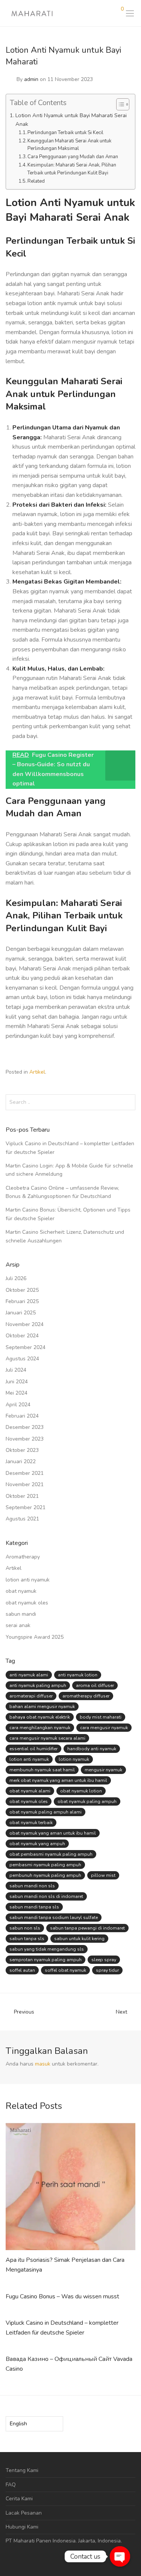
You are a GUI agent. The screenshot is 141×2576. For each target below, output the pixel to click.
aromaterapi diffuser (31, 1696)
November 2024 (25, 1324)
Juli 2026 (16, 1278)
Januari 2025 (21, 1313)
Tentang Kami (22, 2470)
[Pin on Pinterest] (133, 1073)
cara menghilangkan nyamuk (40, 1728)
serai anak (18, 1625)
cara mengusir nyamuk (104, 1728)
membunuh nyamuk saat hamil (42, 1770)
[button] (128, 1102)
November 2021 (25, 1484)
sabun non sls (25, 1928)
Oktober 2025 (22, 1290)
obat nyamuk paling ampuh (87, 1801)
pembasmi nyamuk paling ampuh (45, 1865)
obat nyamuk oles (27, 1603)
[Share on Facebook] (111, 1073)
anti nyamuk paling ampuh (38, 1685)
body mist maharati (101, 1717)
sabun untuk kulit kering (79, 1939)
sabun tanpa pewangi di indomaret (87, 1928)
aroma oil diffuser (95, 1685)
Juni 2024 (17, 1382)
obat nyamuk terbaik (31, 1823)
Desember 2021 (25, 1473)
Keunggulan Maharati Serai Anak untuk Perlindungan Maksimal (69, 145)
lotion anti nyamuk (28, 1580)
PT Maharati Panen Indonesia (41, 2541)
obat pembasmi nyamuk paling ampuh (51, 1854)
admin (31, 79)
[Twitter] (31, 2558)
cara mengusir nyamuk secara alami (47, 1738)
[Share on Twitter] (122, 1073)
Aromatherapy (23, 1557)
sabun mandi (21, 1614)
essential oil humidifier (33, 1749)
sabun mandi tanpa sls (34, 1907)
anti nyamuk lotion (78, 1675)
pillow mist (103, 1875)
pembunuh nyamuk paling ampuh (45, 1875)
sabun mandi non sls (32, 1886)
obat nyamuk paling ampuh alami (45, 1812)
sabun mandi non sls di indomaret (46, 1896)
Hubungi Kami (22, 2527)
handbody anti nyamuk (92, 1749)
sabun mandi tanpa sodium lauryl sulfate (54, 1917)
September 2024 (26, 1347)
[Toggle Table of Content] (119, 104)
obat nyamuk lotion (81, 1791)
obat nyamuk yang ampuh (37, 1844)
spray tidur (107, 1970)
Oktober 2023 (22, 1450)
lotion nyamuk (74, 1759)
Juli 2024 (16, 1370)
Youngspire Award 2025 (35, 1637)
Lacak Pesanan (24, 2513)
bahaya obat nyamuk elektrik (40, 1717)
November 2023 (25, 1439)
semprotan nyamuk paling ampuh (45, 1960)
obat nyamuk (21, 1591)
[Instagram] (20, 2558)
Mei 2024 (17, 1393)
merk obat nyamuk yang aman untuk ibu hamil (58, 1780)
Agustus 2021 (22, 1519)
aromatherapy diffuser (86, 1696)
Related (36, 181)
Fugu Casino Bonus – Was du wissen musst (62, 2296)
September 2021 (26, 1507)
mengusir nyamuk (103, 1770)
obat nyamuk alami (30, 1791)
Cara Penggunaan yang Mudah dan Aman (73, 157)
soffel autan (22, 1970)
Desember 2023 (25, 1427)
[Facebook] (8, 2558)
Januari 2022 (21, 1461)
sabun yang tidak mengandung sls (47, 1949)
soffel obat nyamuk (65, 1970)
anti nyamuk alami (29, 1675)
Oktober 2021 (22, 1496)
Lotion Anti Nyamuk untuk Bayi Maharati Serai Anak (71, 120)
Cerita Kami (19, 2499)
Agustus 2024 (22, 1359)
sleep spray (104, 1960)
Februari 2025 (22, 1301)
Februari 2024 (22, 1416)
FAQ (11, 2485)
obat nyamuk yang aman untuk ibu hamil (53, 1833)
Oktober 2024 (22, 1336)
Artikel (37, 1072)
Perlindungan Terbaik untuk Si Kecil (65, 133)
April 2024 (18, 1405)
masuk (43, 2064)
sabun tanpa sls (27, 1939)
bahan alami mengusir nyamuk (42, 1707)
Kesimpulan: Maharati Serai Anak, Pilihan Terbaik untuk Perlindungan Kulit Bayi (72, 169)
